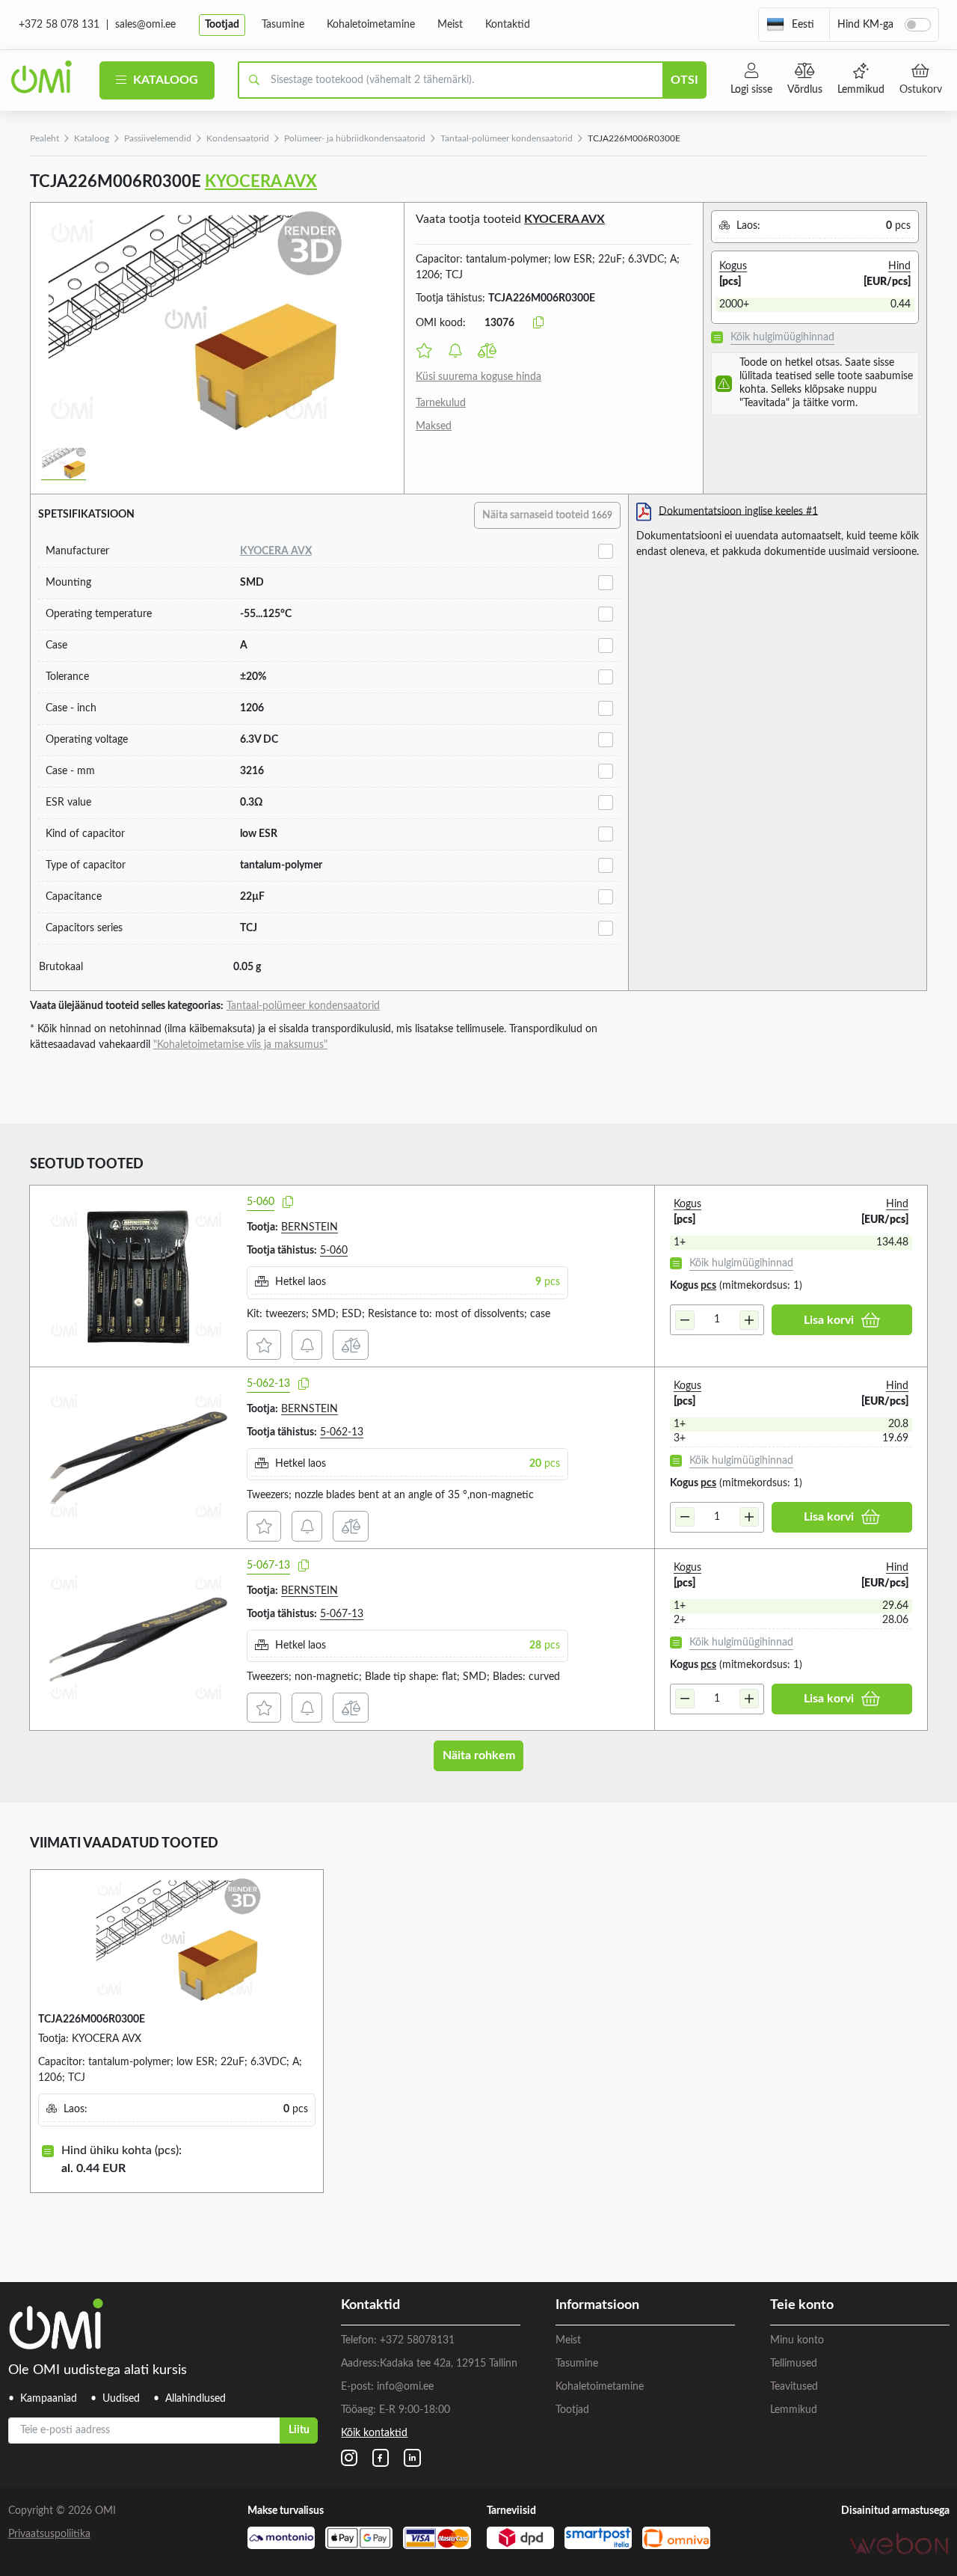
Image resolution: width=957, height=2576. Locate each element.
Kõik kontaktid (374, 2433)
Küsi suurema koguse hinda (478, 377)
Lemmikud (861, 90)
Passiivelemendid (158, 138)
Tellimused (794, 2364)
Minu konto (797, 2340)
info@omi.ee (405, 2387)
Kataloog (164, 80)
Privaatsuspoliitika (49, 2534)
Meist (450, 25)
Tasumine (283, 25)
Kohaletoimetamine (371, 25)
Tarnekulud (441, 403)
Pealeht (44, 138)
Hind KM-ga (865, 25)
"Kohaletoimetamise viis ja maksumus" (240, 1045)
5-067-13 (268, 1565)
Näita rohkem (479, 1755)
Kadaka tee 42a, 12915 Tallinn (449, 2364)
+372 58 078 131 (59, 25)
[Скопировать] (538, 323)
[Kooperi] (288, 1203)
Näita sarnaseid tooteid (547, 515)
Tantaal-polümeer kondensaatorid (507, 138)
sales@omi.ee (145, 25)
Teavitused (794, 2387)
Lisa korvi (829, 1320)
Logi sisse (751, 90)
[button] (790, 25)
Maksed (434, 426)
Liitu (299, 2430)
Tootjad (222, 25)
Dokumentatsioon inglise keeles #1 (738, 511)
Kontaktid (508, 25)
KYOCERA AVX (261, 182)
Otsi (684, 80)
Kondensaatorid (238, 138)
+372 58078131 (417, 2340)
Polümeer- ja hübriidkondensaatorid (355, 138)
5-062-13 (268, 1384)
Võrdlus (805, 90)
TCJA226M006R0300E (92, 2020)
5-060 (261, 1202)
